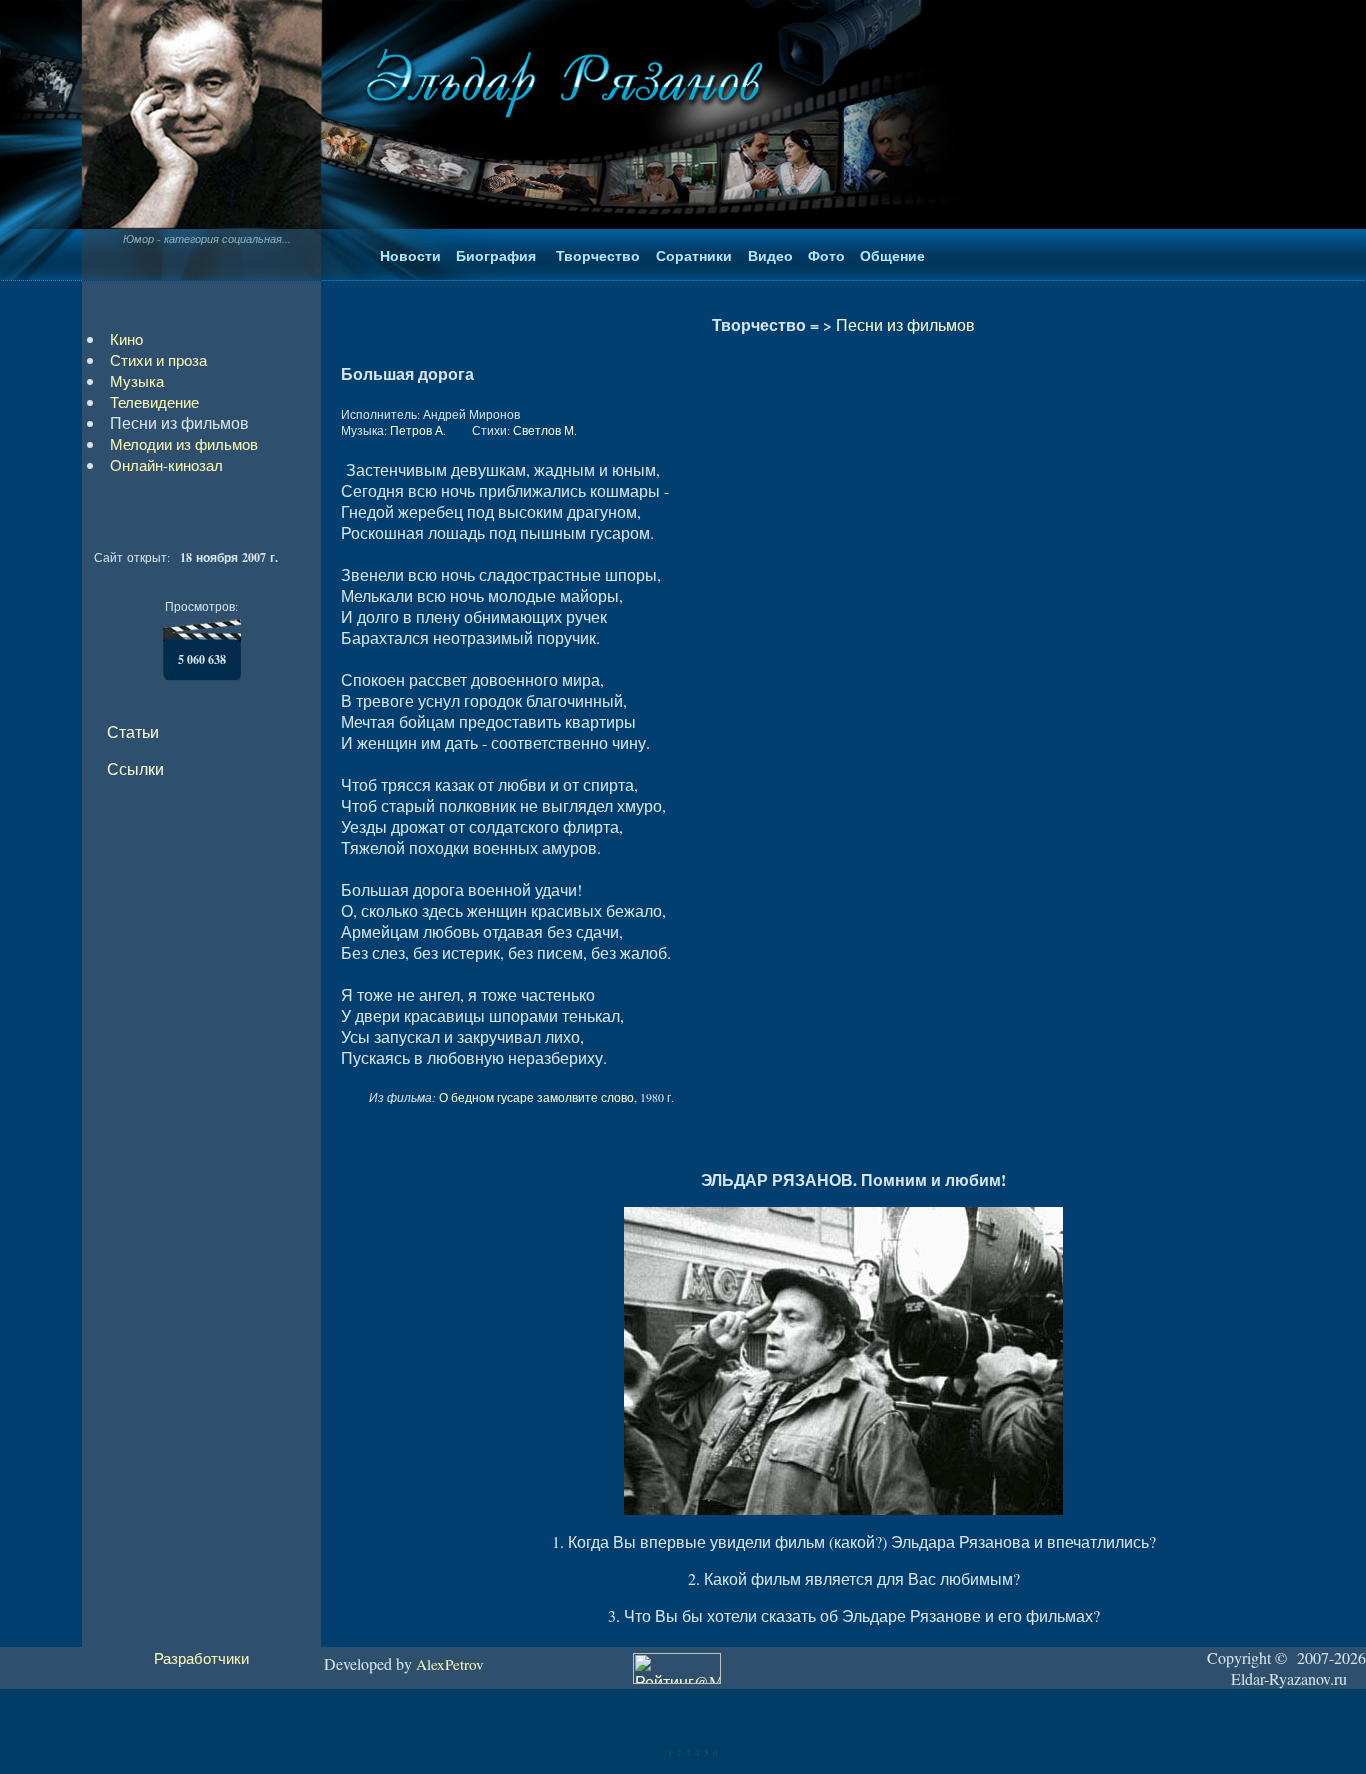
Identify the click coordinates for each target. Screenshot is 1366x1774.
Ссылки (135, 768)
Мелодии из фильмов (184, 444)
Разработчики (201, 1658)
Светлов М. (545, 430)
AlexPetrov (450, 1664)
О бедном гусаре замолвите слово (536, 1097)
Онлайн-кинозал (166, 465)
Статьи (133, 731)
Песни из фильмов (905, 324)
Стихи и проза (158, 360)
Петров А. (418, 430)
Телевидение (154, 402)
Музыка (137, 381)
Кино (126, 339)
